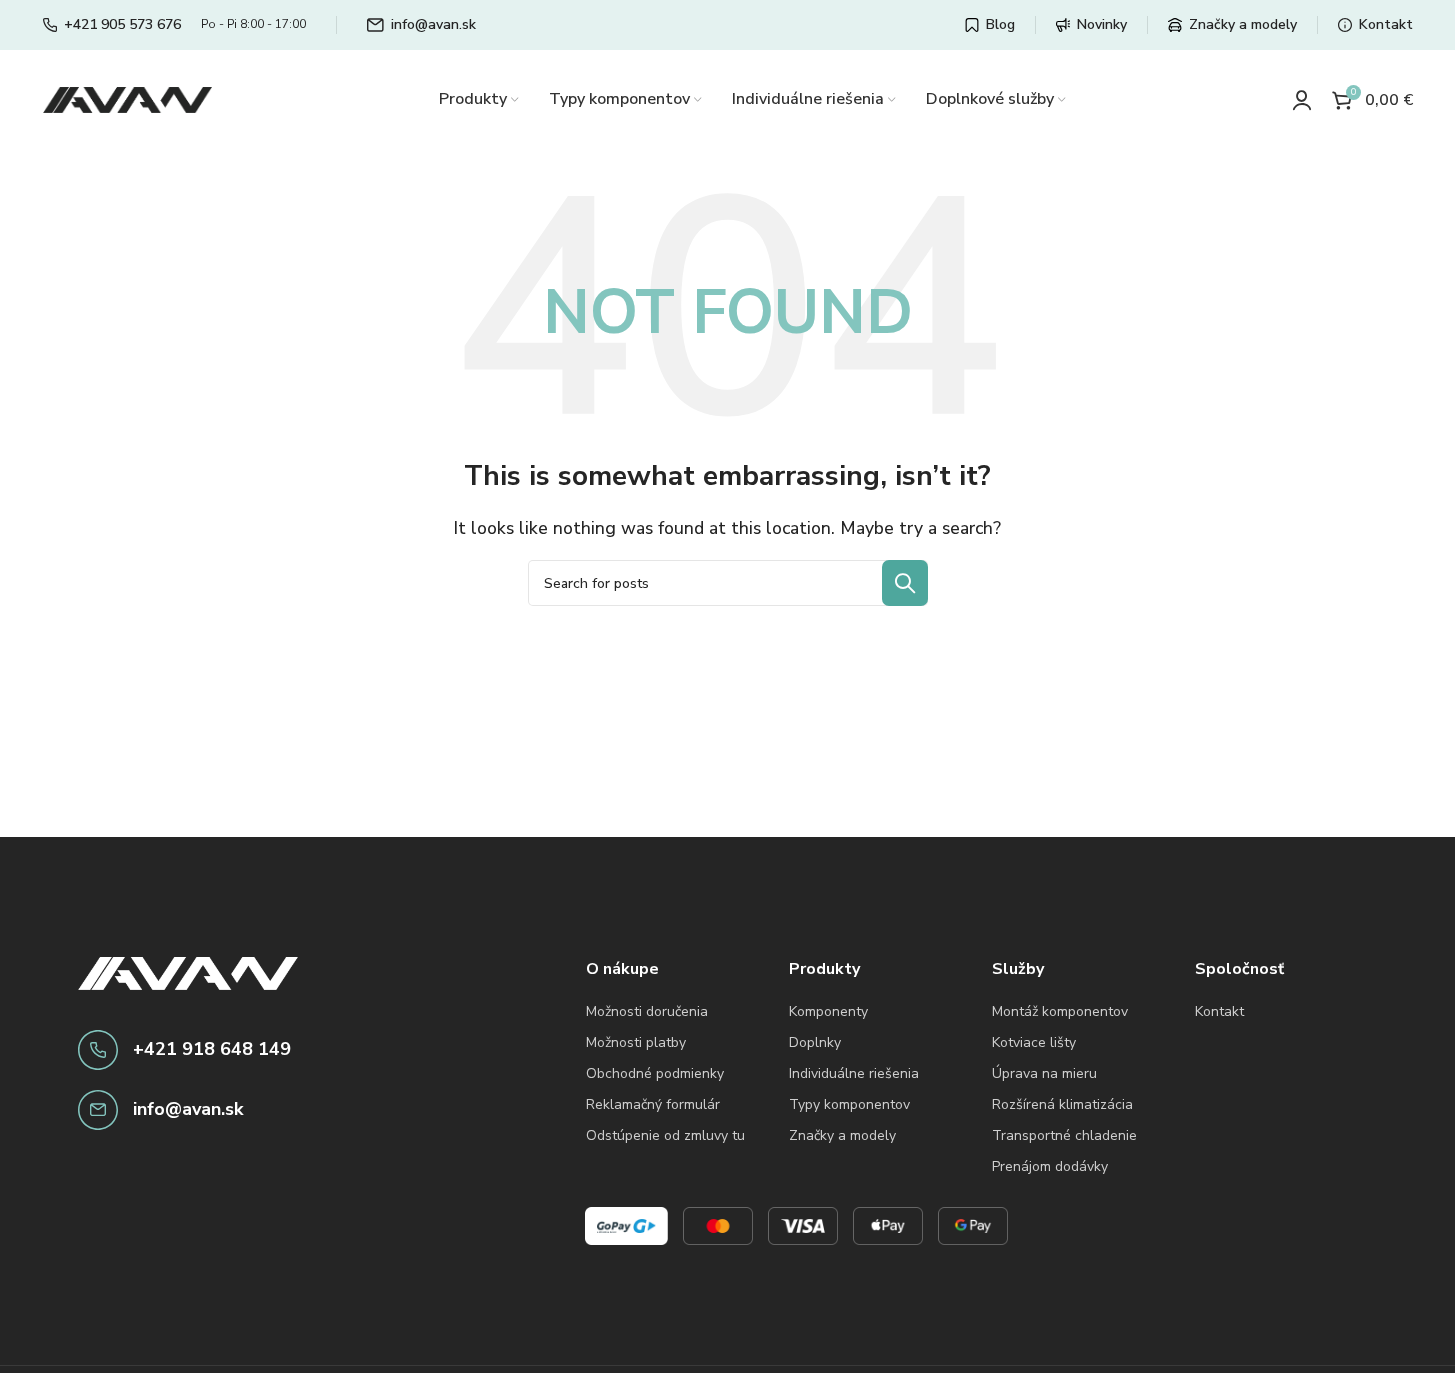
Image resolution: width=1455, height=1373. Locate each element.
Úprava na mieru (1044, 1073)
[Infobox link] (112, 25)
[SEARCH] (905, 583)
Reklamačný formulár (653, 1104)
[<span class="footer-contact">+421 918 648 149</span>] (98, 1050)
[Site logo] (128, 99)
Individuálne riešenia (854, 1073)
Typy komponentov (849, 1104)
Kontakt (1219, 1011)
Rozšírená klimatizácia (1062, 1104)
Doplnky (815, 1042)
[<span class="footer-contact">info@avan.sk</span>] (98, 1110)
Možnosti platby (636, 1042)
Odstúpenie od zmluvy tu (665, 1135)
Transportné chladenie (1064, 1135)
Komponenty (828, 1011)
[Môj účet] (1302, 100)
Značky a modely (842, 1135)
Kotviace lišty (1034, 1042)
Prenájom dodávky (1050, 1166)
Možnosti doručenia (647, 1011)
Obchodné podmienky (655, 1073)
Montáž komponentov (1060, 1011)
